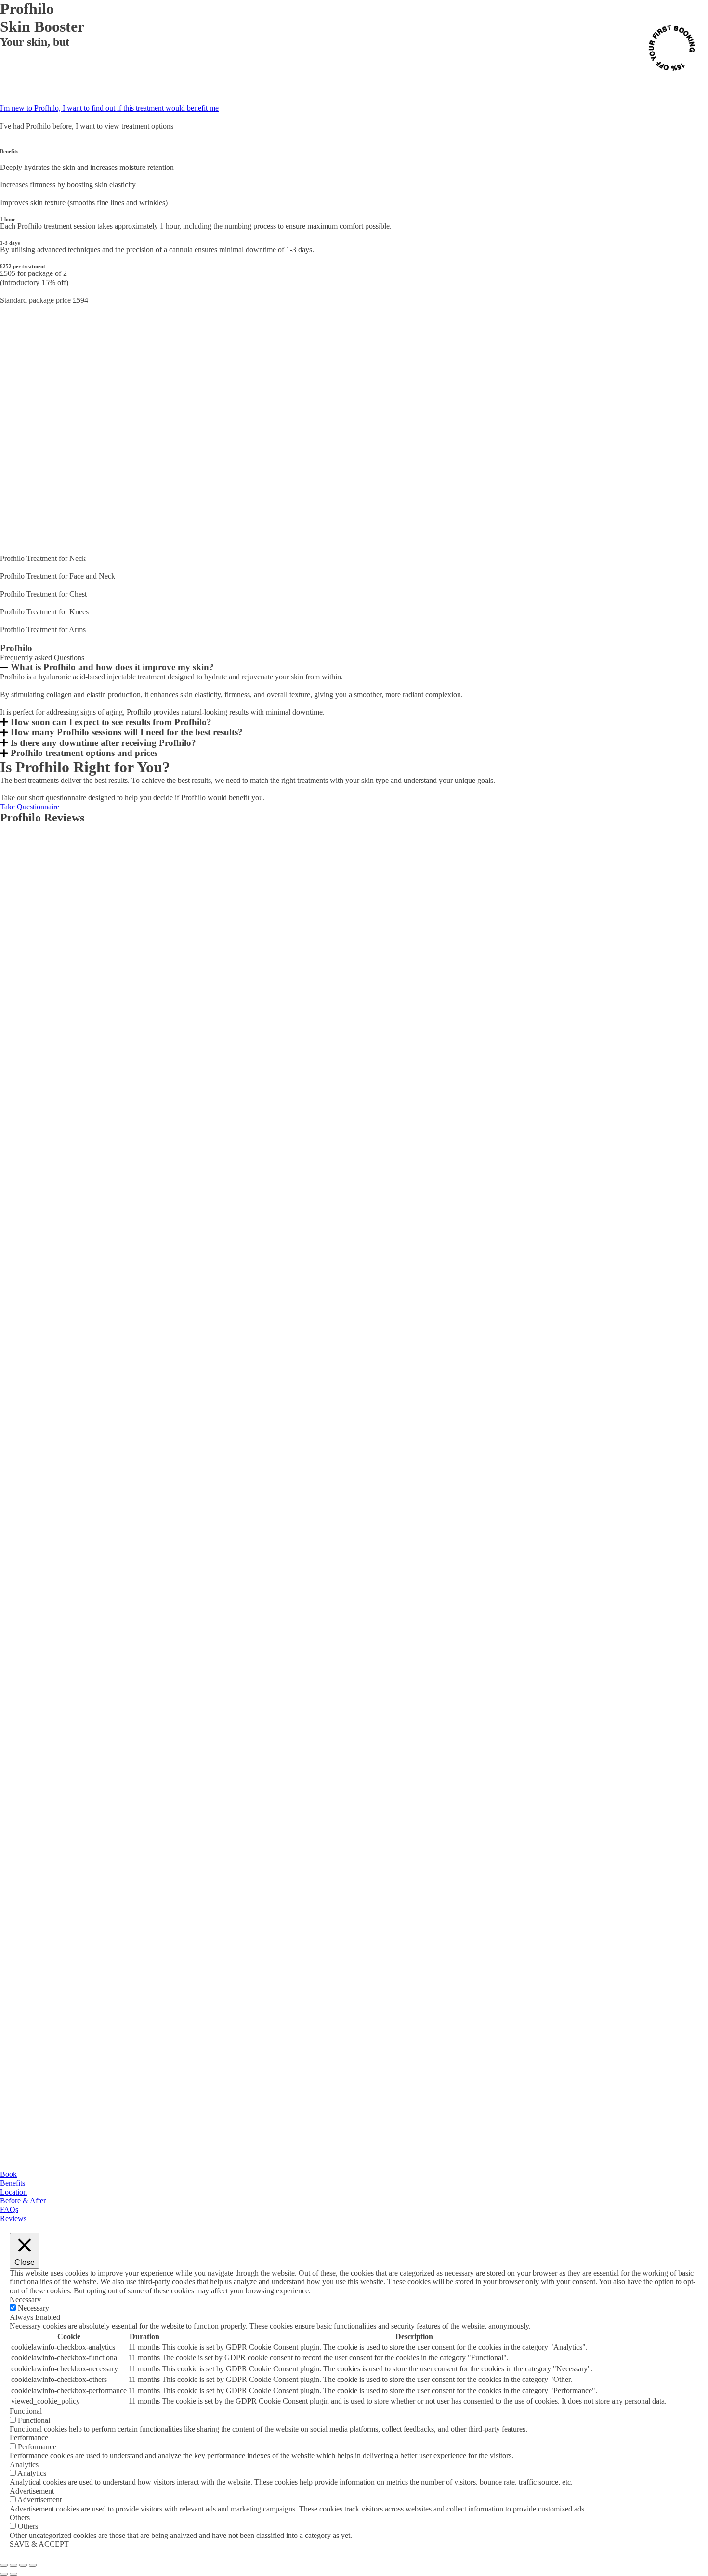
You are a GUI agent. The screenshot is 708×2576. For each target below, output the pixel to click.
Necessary (33, 2308)
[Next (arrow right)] (13, 2574)
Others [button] (20, 2517)
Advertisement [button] (32, 2491)
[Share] (23, 2565)
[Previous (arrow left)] (4, 2574)
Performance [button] (29, 2438)
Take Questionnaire (30, 807)
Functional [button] (26, 2411)
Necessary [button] (25, 2299)
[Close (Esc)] (33, 2565)
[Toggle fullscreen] (13, 2565)
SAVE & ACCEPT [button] (39, 2544)
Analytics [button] (24, 2465)
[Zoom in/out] (4, 2565)
